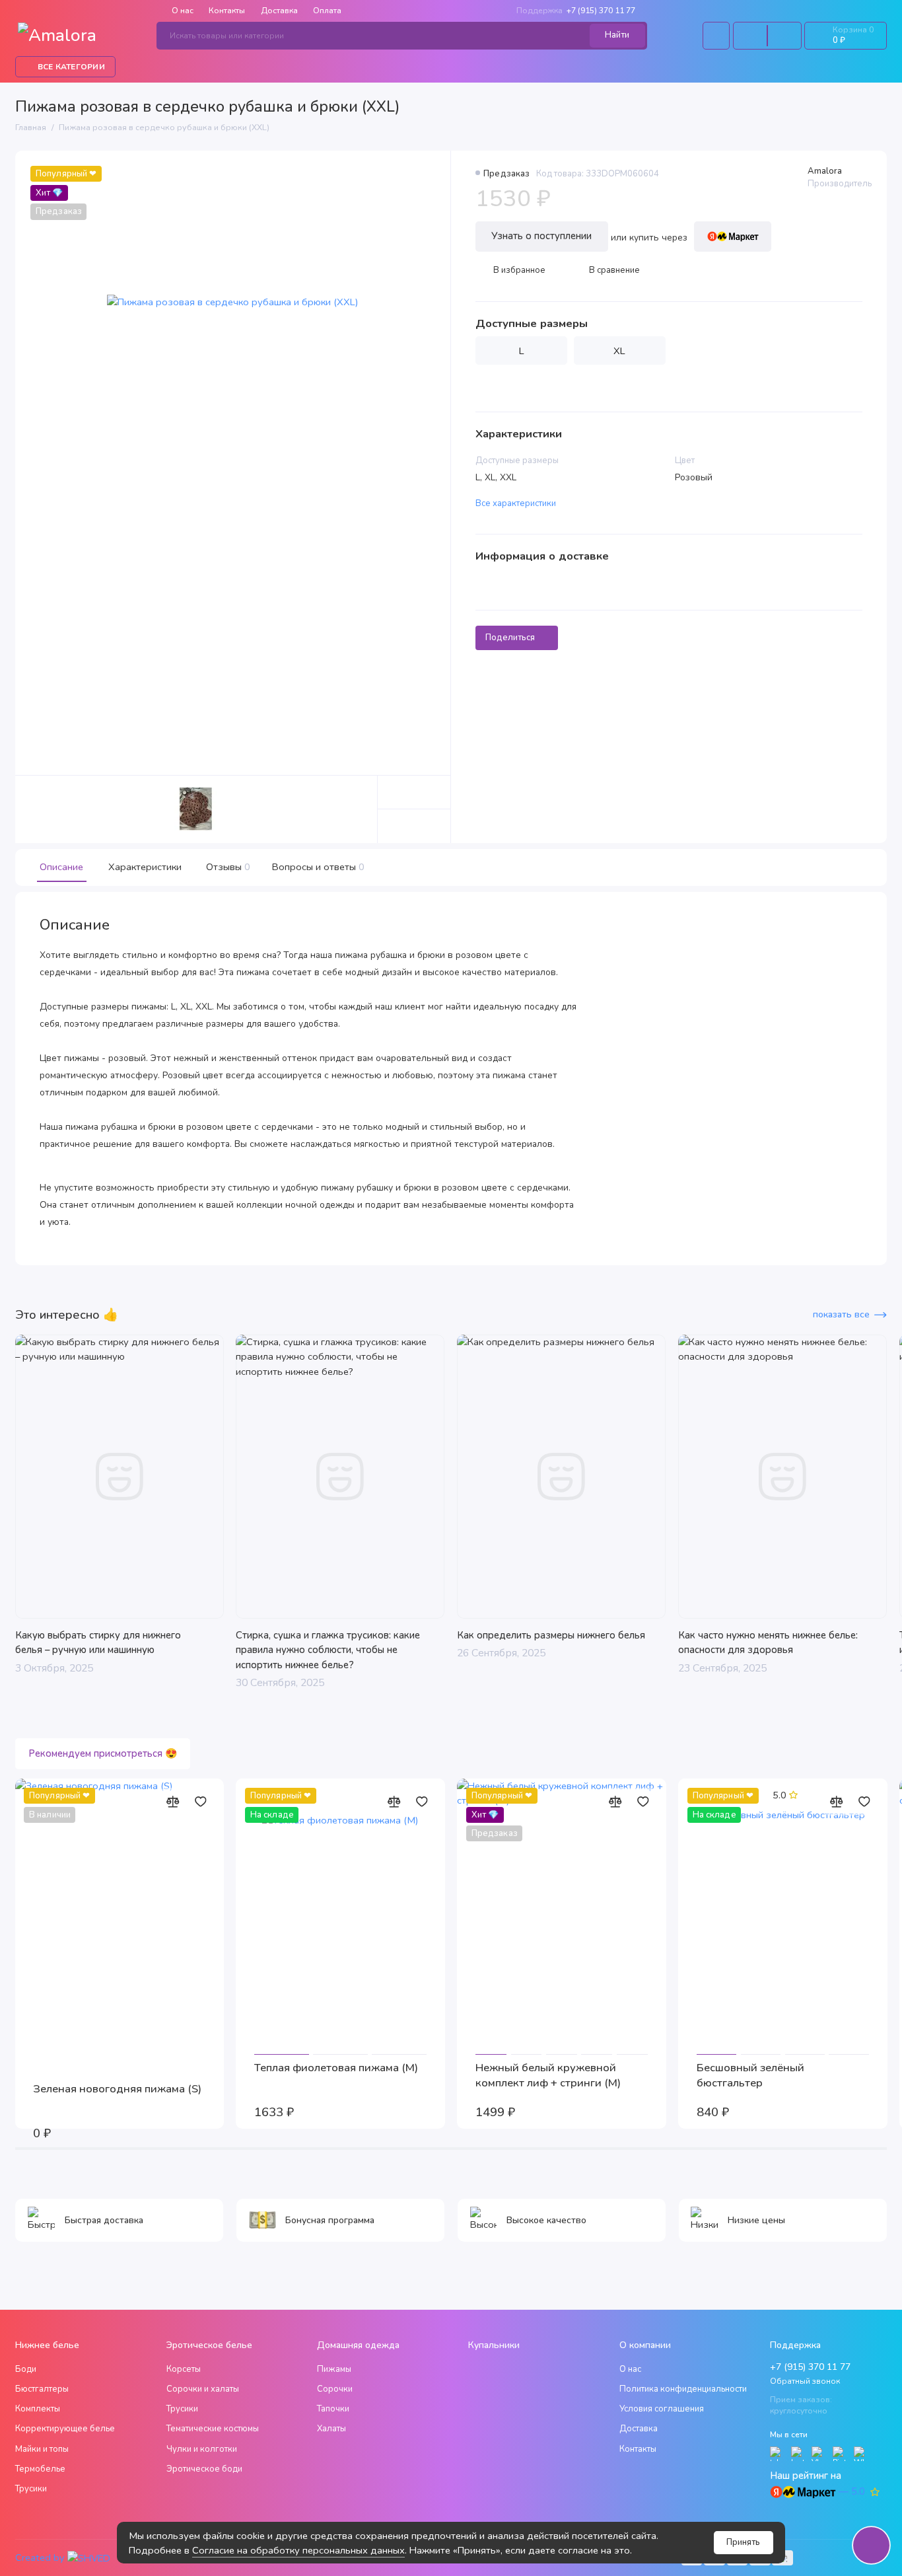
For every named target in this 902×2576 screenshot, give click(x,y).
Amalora (825, 171)
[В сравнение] (173, 1802)
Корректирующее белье (65, 2429)
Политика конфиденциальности (683, 2389)
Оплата (327, 11)
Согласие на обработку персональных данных (298, 2550)
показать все (841, 1314)
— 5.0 (852, 2491)
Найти (617, 35)
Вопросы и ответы (317, 867)
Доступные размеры (532, 324)
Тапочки (333, 2409)
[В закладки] (201, 1802)
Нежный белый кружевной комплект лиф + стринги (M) (548, 2075)
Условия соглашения (662, 2409)
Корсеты (184, 2369)
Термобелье (40, 2469)
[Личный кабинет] (716, 36)
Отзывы (227, 867)
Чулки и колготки (202, 2449)
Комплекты (38, 2409)
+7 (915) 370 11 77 (576, 11)
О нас (630, 2369)
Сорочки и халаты (203, 2389)
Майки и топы (42, 2449)
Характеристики (145, 867)
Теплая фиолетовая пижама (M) (336, 2068)
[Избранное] (784, 36)
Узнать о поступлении (541, 236)
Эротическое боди (204, 2469)
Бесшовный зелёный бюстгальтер (750, 2075)
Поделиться (510, 638)
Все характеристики (516, 503)
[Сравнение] (750, 36)
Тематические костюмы (213, 2429)
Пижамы (334, 2369)
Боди (26, 2369)
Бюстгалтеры (42, 2389)
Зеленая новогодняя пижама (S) (117, 2089)
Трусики (31, 2489)
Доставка (279, 11)
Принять (743, 2542)
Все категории (71, 67)
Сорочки (335, 2389)
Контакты (227, 11)
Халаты (331, 2429)
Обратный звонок (805, 2381)
